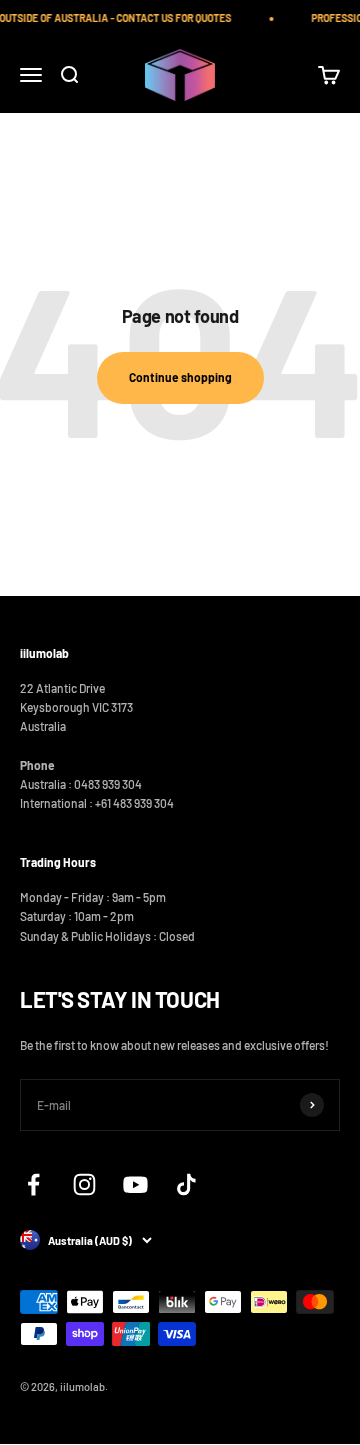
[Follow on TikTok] (186, 1184)
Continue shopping (180, 377)
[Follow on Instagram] (84, 1184)
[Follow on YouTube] (135, 1184)
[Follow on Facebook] (33, 1184)
